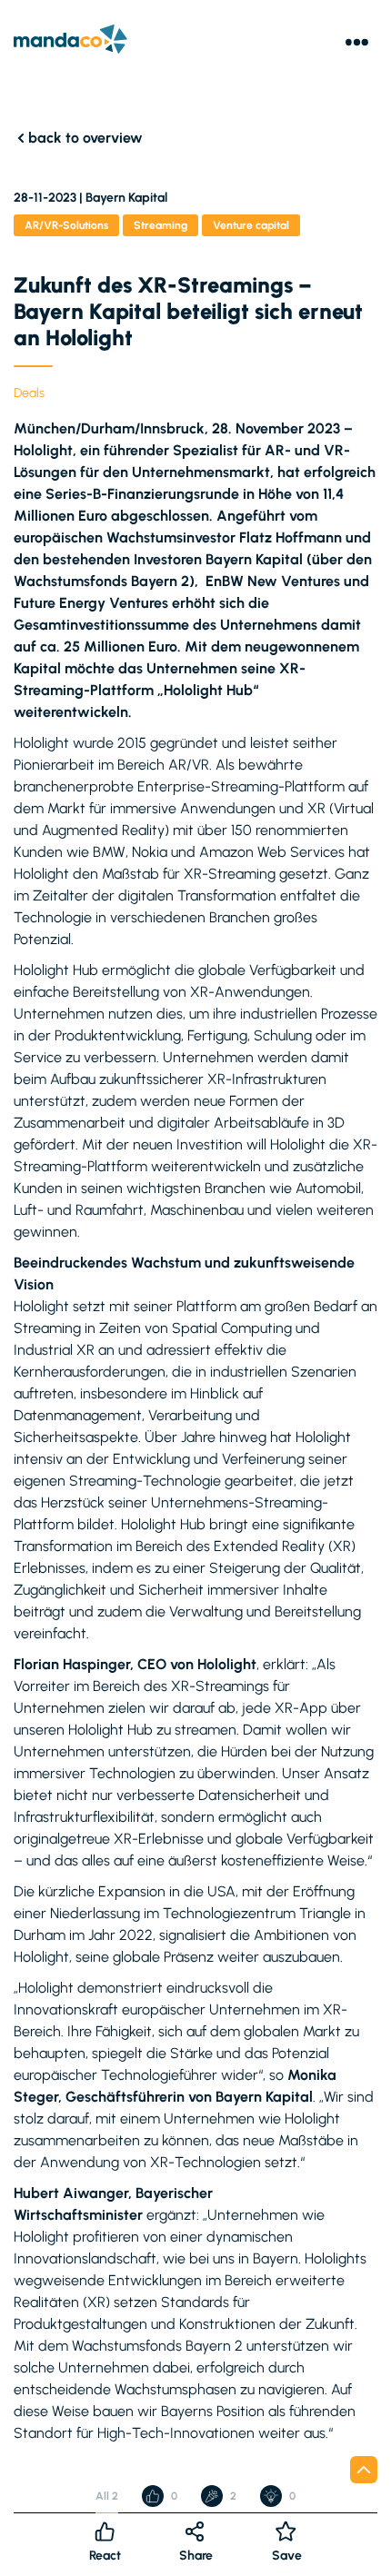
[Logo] (70, 42)
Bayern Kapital (126, 198)
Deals (29, 393)
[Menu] (357, 42)
